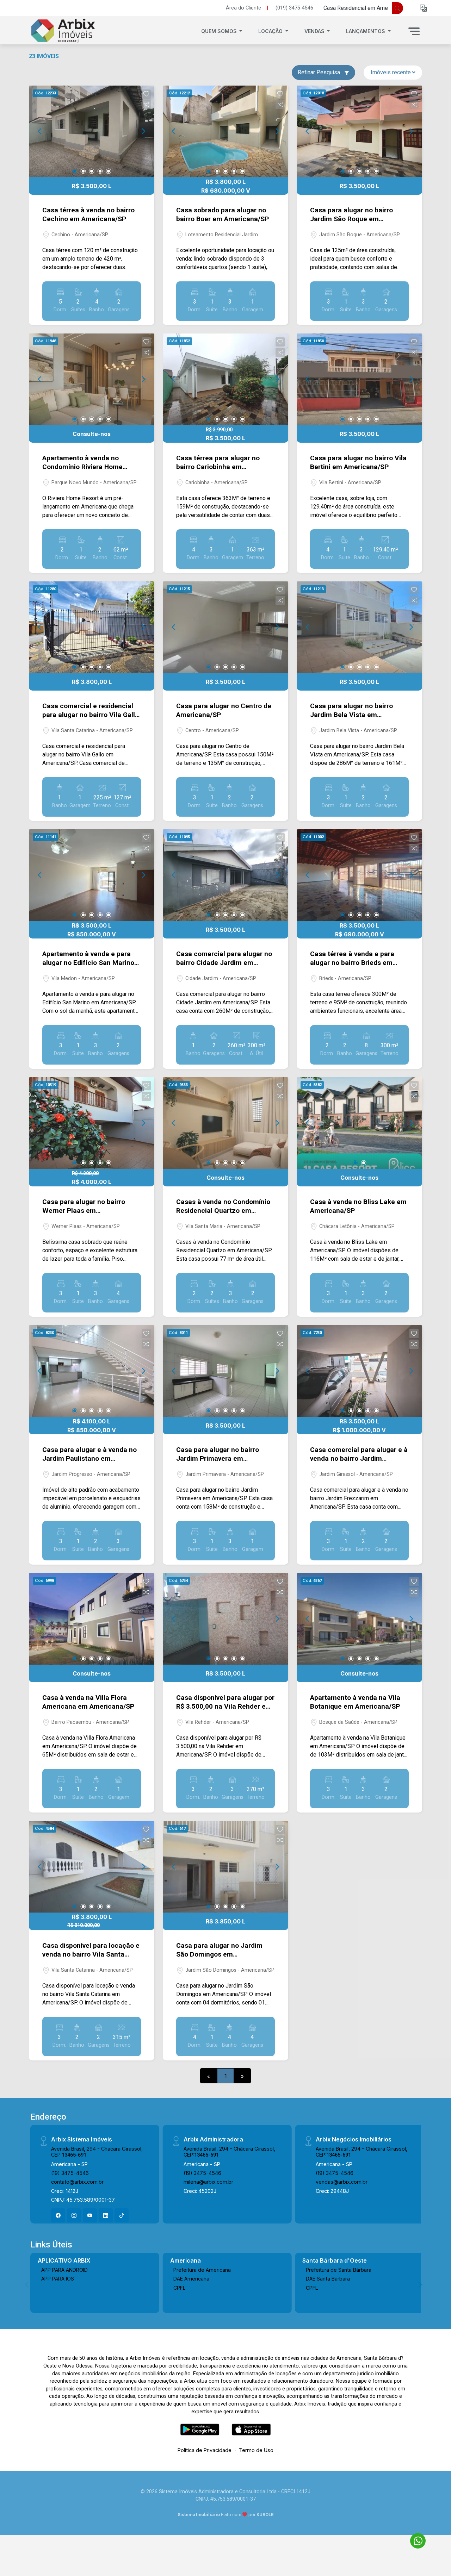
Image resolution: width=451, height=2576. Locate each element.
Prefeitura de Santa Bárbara (339, 2270)
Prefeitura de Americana (202, 2270)
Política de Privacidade (205, 2450)
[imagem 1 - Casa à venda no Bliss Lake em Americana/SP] (359, 1123)
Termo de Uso (256, 2450)
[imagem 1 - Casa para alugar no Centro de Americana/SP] (225, 627)
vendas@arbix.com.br (342, 2182)
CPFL (180, 2288)
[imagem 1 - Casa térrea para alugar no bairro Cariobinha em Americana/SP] (225, 379)
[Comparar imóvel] (146, 105)
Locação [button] (271, 31)
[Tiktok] (122, 2215)
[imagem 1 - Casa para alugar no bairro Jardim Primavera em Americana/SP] (225, 1371)
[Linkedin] (106, 2215)
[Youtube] (90, 2215)
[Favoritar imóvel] (146, 94)
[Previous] (40, 131)
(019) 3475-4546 (294, 8)
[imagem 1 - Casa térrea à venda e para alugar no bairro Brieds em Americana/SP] (359, 875)
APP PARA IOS (58, 2279)
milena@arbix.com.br (208, 2182)
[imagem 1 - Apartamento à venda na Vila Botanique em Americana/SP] (359, 1619)
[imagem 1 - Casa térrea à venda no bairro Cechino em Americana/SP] (92, 131)
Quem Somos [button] (220, 31)
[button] (424, 8)
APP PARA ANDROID (64, 2270)
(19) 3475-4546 (70, 2173)
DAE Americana (191, 2279)
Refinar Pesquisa (320, 72)
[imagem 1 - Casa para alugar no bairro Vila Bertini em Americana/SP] (359, 379)
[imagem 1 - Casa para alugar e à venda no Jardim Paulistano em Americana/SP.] (92, 1371)
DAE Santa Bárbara (328, 2279)
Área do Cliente (243, 8)
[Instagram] (74, 2215)
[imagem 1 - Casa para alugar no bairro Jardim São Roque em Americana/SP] (359, 131)
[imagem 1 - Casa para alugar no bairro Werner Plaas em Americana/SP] (92, 1123)
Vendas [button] (315, 31)
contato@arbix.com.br (77, 2182)
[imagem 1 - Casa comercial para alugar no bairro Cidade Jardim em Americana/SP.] (225, 875)
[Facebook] (58, 2215)
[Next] (143, 131)
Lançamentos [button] (366, 31)
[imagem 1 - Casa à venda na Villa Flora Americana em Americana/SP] (92, 1619)
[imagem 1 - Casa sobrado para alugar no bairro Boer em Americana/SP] (225, 131)
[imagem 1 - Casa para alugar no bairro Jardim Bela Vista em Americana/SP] (359, 627)
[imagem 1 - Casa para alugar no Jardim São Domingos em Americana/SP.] (225, 1867)
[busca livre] (397, 8)
